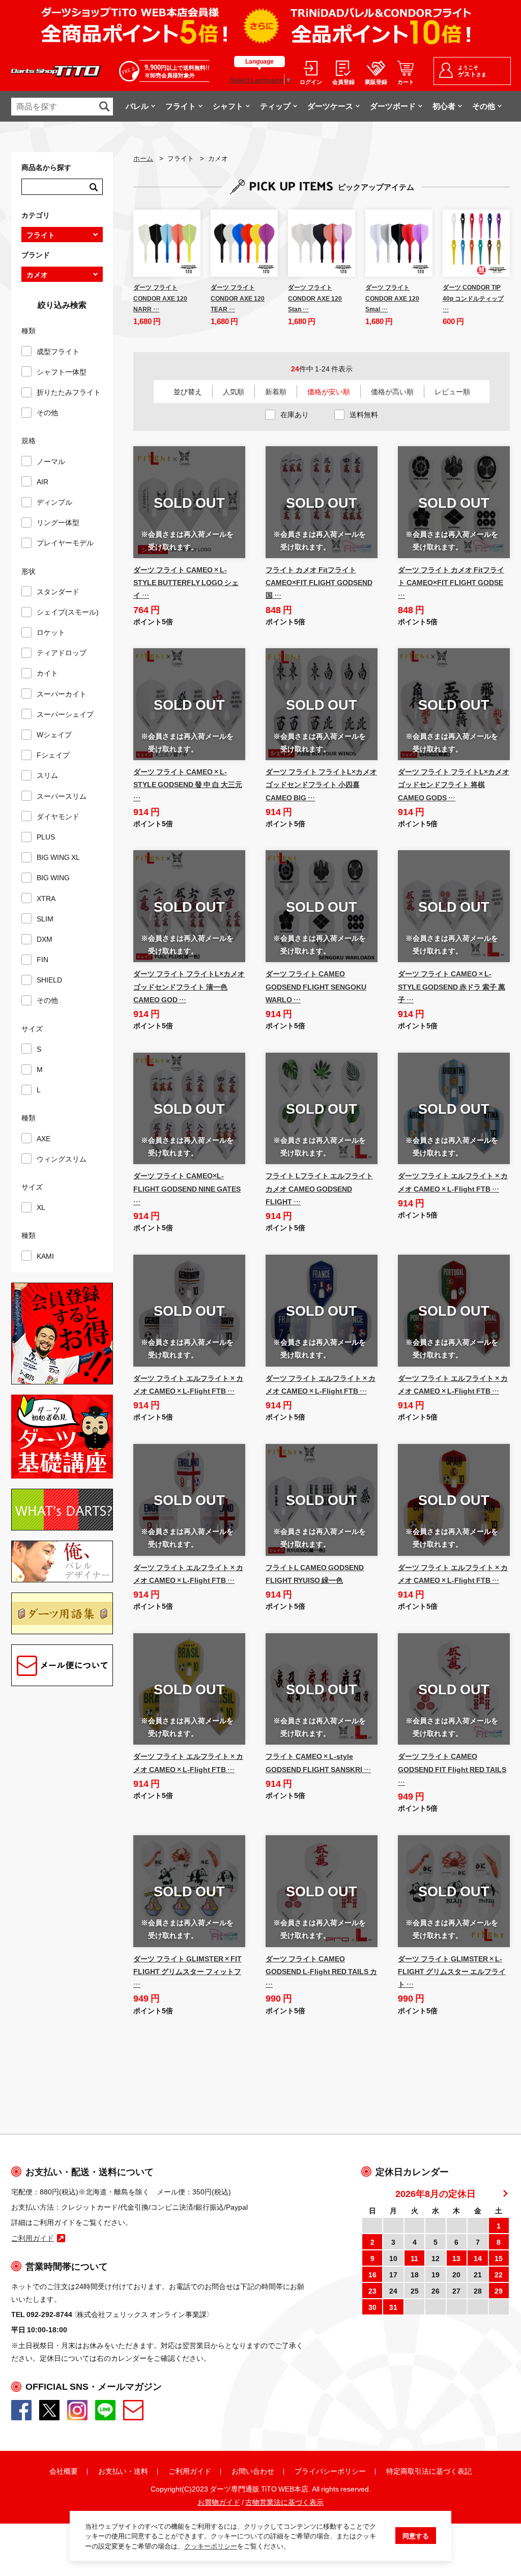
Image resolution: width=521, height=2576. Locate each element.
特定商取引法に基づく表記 (429, 2471)
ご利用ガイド (190, 2471)
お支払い (112, 2471)
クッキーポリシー (211, 2546)
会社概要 (64, 2471)
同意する (416, 2536)
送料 (141, 2471)
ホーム (143, 158)
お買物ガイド (219, 2502)
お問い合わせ (253, 2471)
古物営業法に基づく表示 (284, 2502)
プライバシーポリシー (330, 2471)
